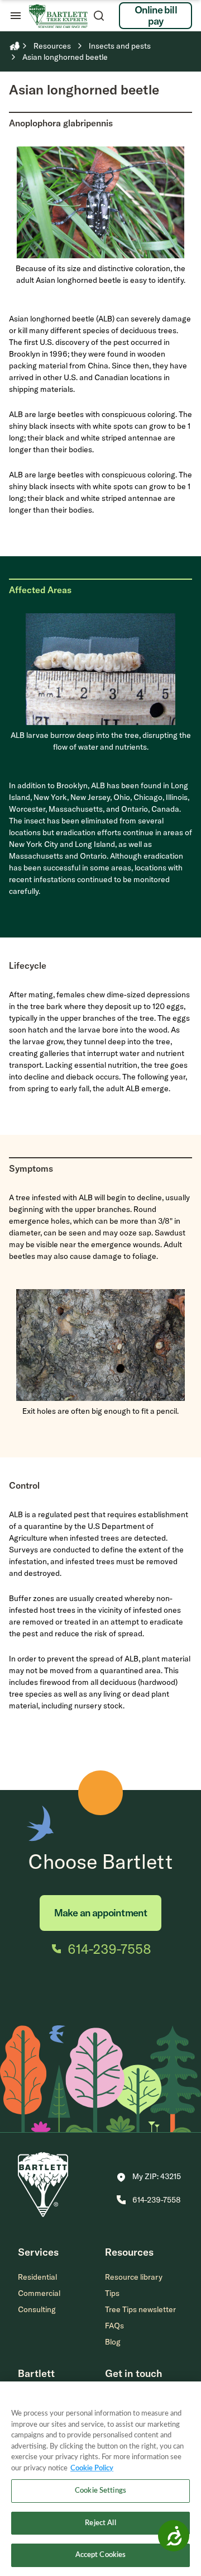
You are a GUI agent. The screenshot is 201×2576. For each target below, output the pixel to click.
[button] (149, 2177)
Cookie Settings (100, 2491)
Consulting (37, 2309)
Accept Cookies (101, 2555)
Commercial (39, 2293)
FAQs (114, 2326)
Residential (37, 2277)
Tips (112, 2293)
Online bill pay (156, 15)
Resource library (134, 2277)
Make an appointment (100, 1913)
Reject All (100, 2523)
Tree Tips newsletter (140, 2309)
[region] (100, 2479)
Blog (113, 2342)
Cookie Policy (92, 2468)
